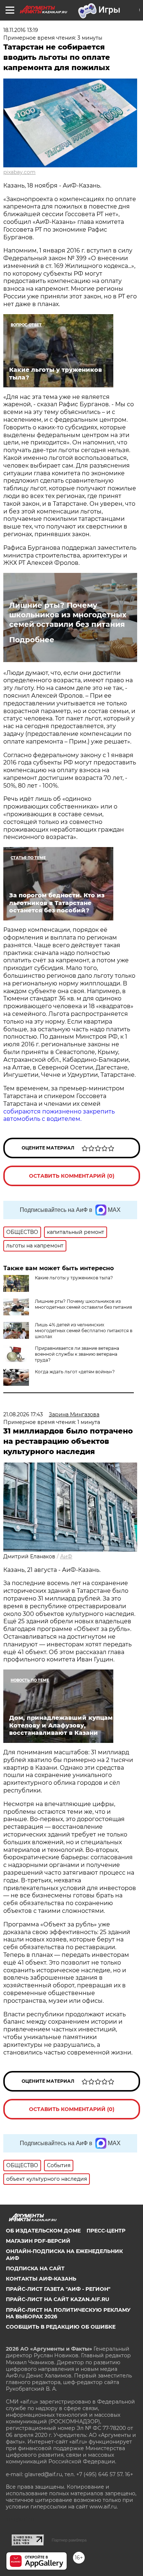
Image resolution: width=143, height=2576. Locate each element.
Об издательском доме (43, 2231)
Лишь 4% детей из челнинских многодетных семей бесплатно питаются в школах (84, 1331)
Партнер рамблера (69, 2540)
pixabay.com (19, 172)
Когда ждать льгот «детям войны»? (75, 1372)
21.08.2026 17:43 (23, 1414)
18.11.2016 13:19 (21, 30)
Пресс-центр (106, 2231)
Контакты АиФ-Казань (41, 2279)
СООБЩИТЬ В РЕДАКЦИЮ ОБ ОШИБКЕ (61, 2327)
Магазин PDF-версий (38, 2241)
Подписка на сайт (35, 2268)
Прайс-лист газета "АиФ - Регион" (58, 2289)
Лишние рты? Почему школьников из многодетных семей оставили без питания (68, 615)
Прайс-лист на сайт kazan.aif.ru (58, 2299)
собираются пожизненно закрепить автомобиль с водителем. (59, 1115)
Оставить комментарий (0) (72, 1176)
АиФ (66, 1556)
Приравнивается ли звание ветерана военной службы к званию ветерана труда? (77, 1354)
